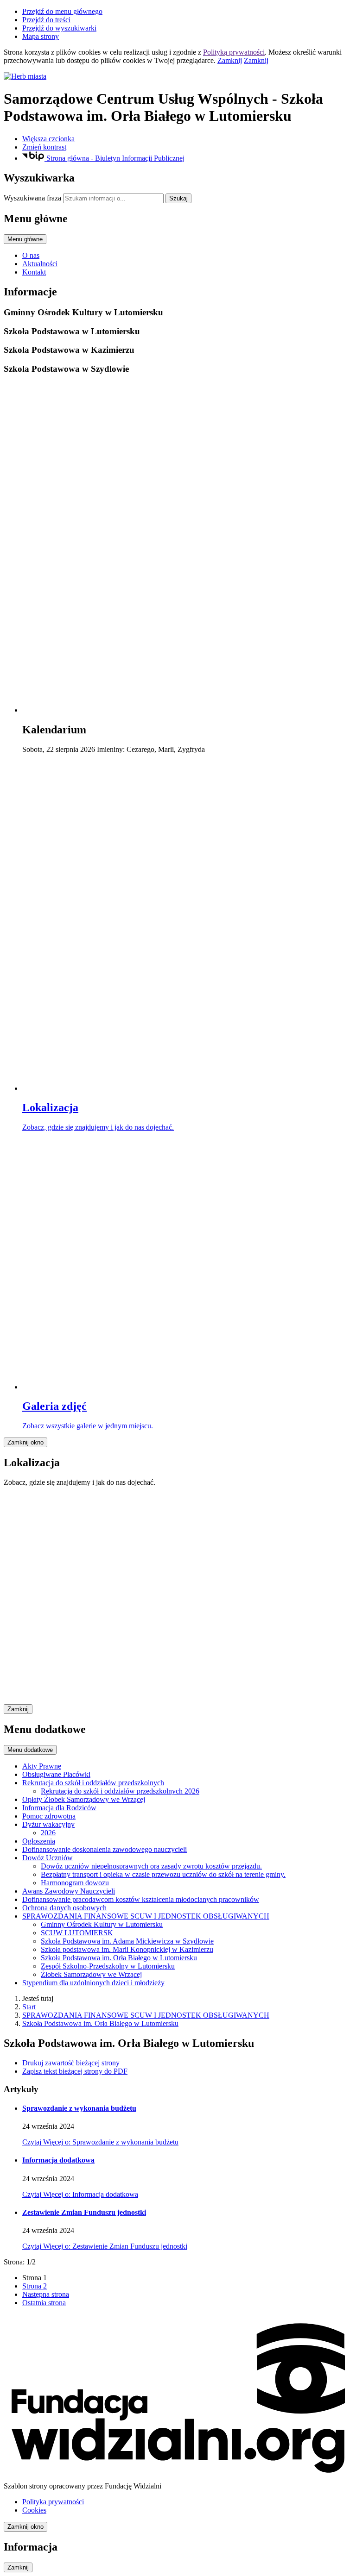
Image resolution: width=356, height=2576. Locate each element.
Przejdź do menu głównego (62, 11)
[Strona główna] (178, 76)
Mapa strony (41, 36)
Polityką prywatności (234, 52)
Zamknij (230, 60)
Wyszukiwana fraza (32, 198)
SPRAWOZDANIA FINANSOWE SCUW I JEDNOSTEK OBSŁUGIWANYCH (146, 2015)
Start (29, 2007)
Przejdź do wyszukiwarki (59, 28)
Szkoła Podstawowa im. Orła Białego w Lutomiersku (100, 2023)
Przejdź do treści (46, 20)
